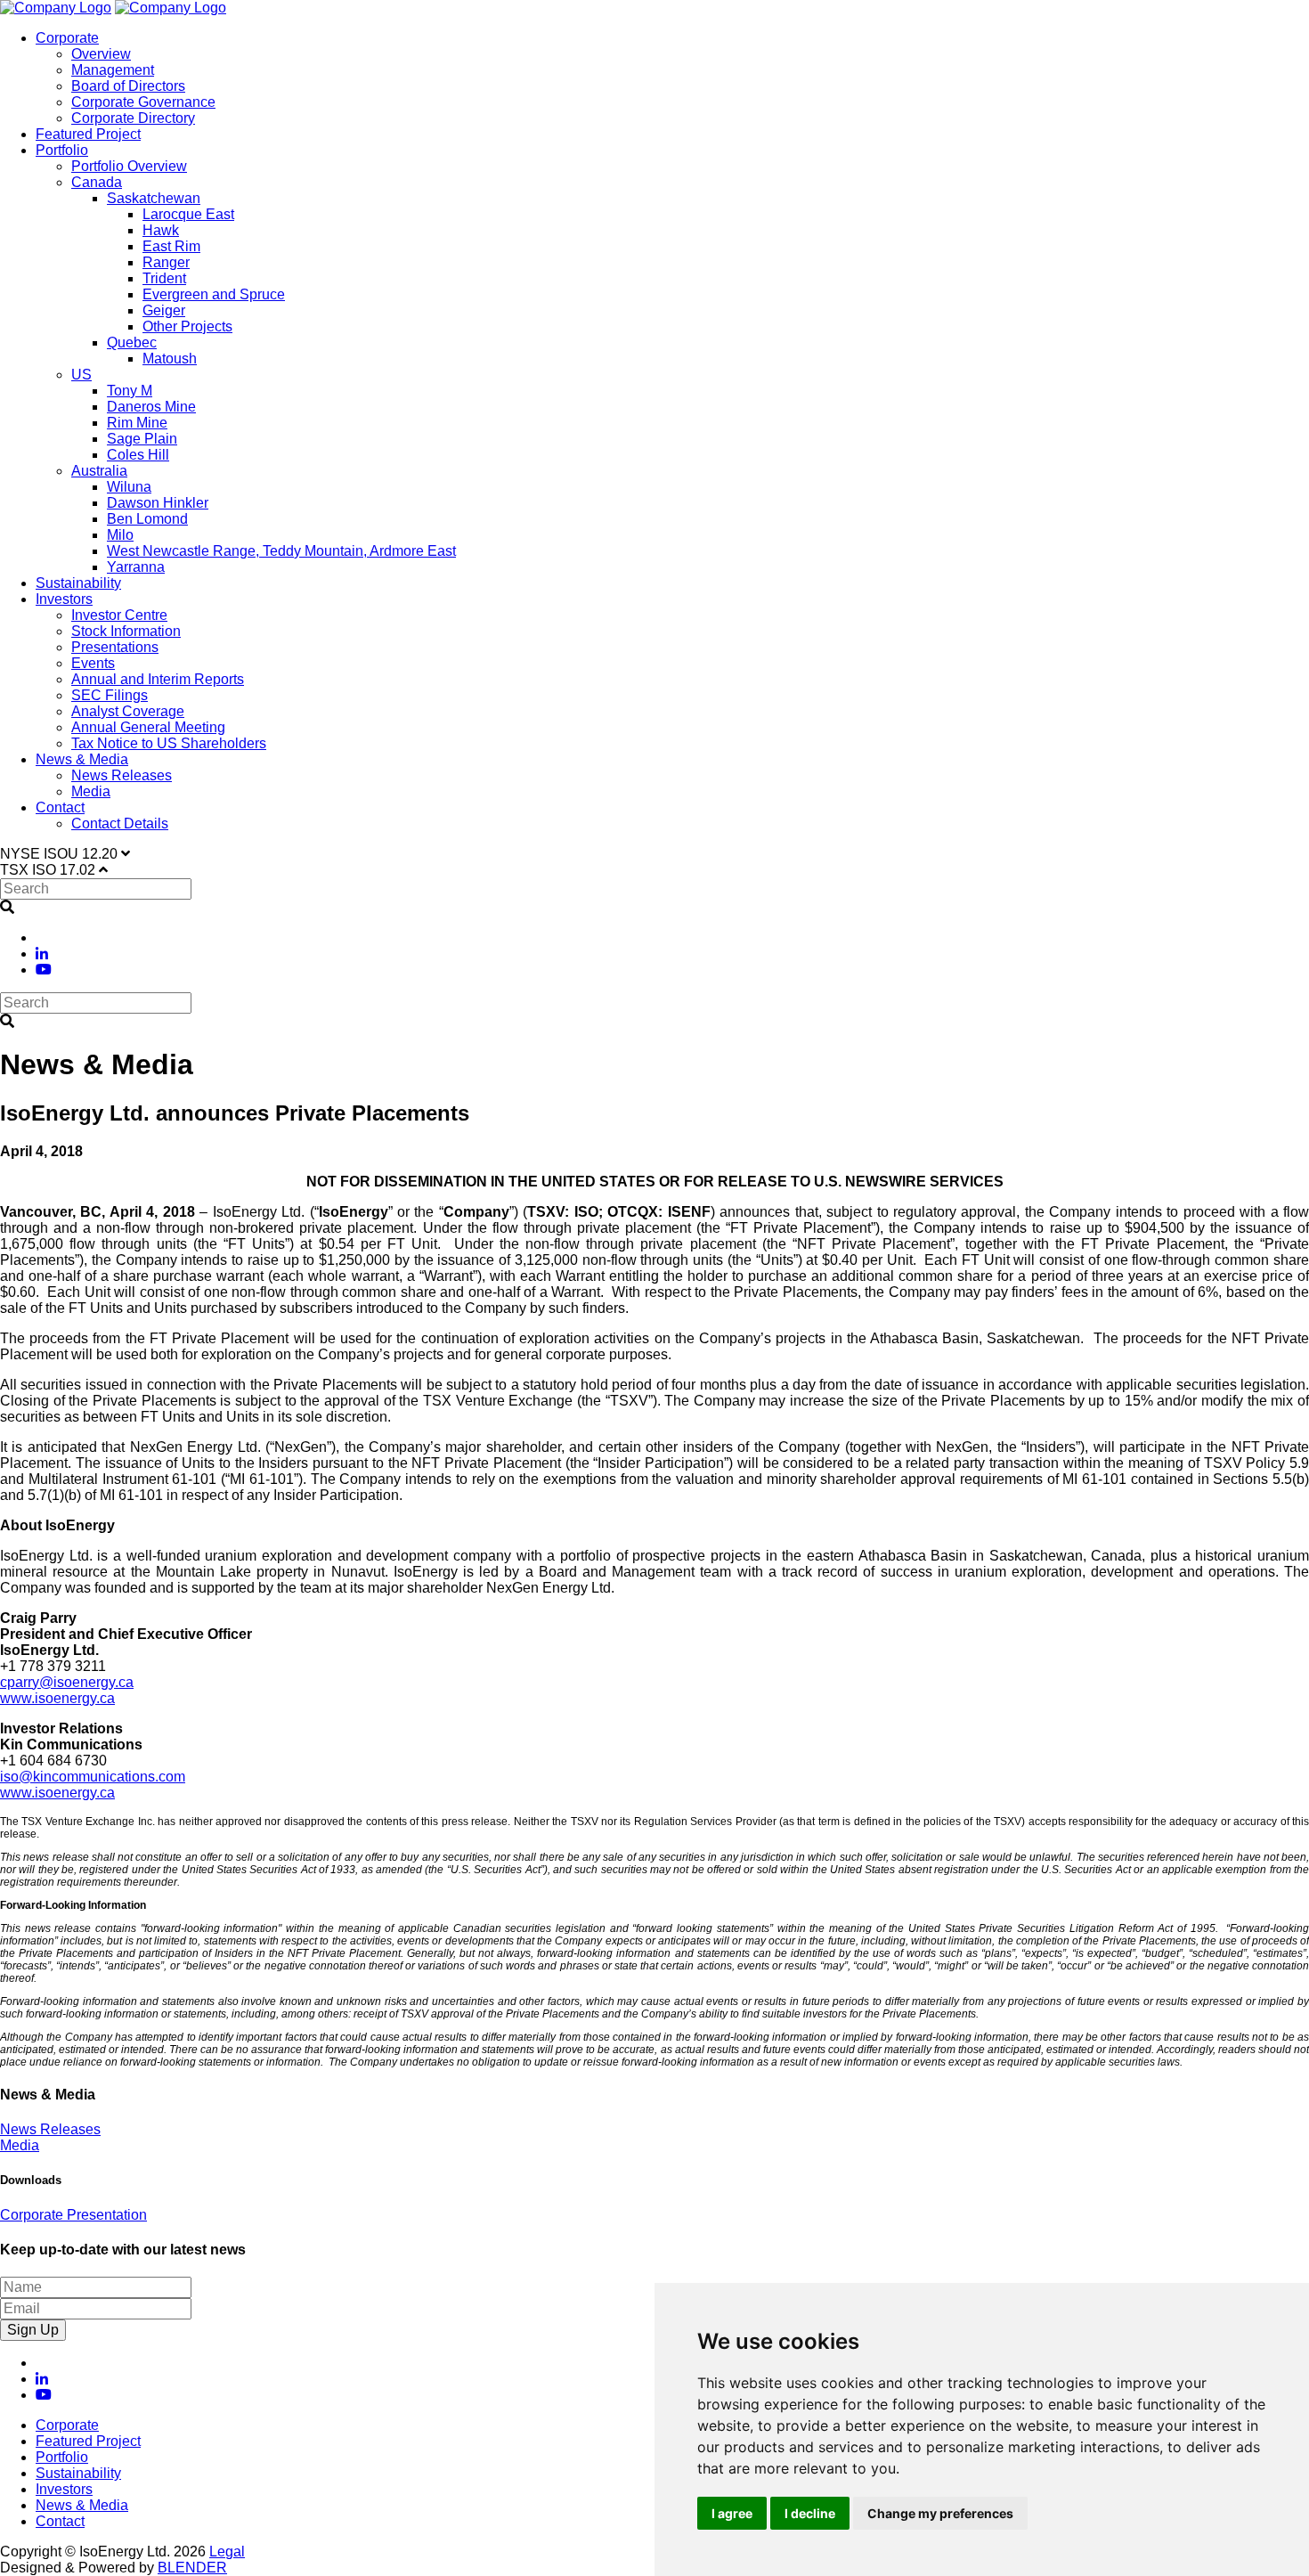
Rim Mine (137, 423)
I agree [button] (732, 2513)
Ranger (166, 262)
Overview (101, 54)
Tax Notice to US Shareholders (169, 743)
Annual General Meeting (148, 727)
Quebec (132, 342)
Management (113, 70)
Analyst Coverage (128, 711)
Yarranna (136, 567)
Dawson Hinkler (158, 503)
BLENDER (192, 2568)
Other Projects (187, 326)
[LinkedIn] (42, 954)
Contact (60, 807)
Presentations (115, 647)
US (81, 375)
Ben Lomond (147, 519)
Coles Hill (138, 455)
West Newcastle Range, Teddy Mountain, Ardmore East (281, 551)
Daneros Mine (151, 407)
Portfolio (62, 150)
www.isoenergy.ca (57, 1698)
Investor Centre (119, 615)
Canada (97, 182)
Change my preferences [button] (940, 2513)
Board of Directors (128, 86)
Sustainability (78, 583)
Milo (120, 535)
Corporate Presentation (73, 2215)
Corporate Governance (143, 102)
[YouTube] (44, 970)
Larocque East (188, 214)
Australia (99, 471)
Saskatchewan (154, 198)
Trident (164, 278)
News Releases (122, 775)
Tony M (130, 391)
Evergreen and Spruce (214, 294)
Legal (227, 2552)
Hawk (161, 230)
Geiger (164, 310)
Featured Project (88, 134)
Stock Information (126, 631)
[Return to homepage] (56, 8)
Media (91, 791)
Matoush (170, 359)
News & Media (82, 759)
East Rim (171, 246)
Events (93, 663)
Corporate (67, 38)
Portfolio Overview (129, 166)
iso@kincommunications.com (93, 1777)
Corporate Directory (133, 118)
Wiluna (129, 487)
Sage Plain (142, 439)
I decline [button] (810, 2513)
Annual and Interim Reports (158, 679)
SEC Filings (110, 695)
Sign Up (33, 2330)
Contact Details (120, 823)
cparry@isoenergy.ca (67, 1682)
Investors (64, 599)
